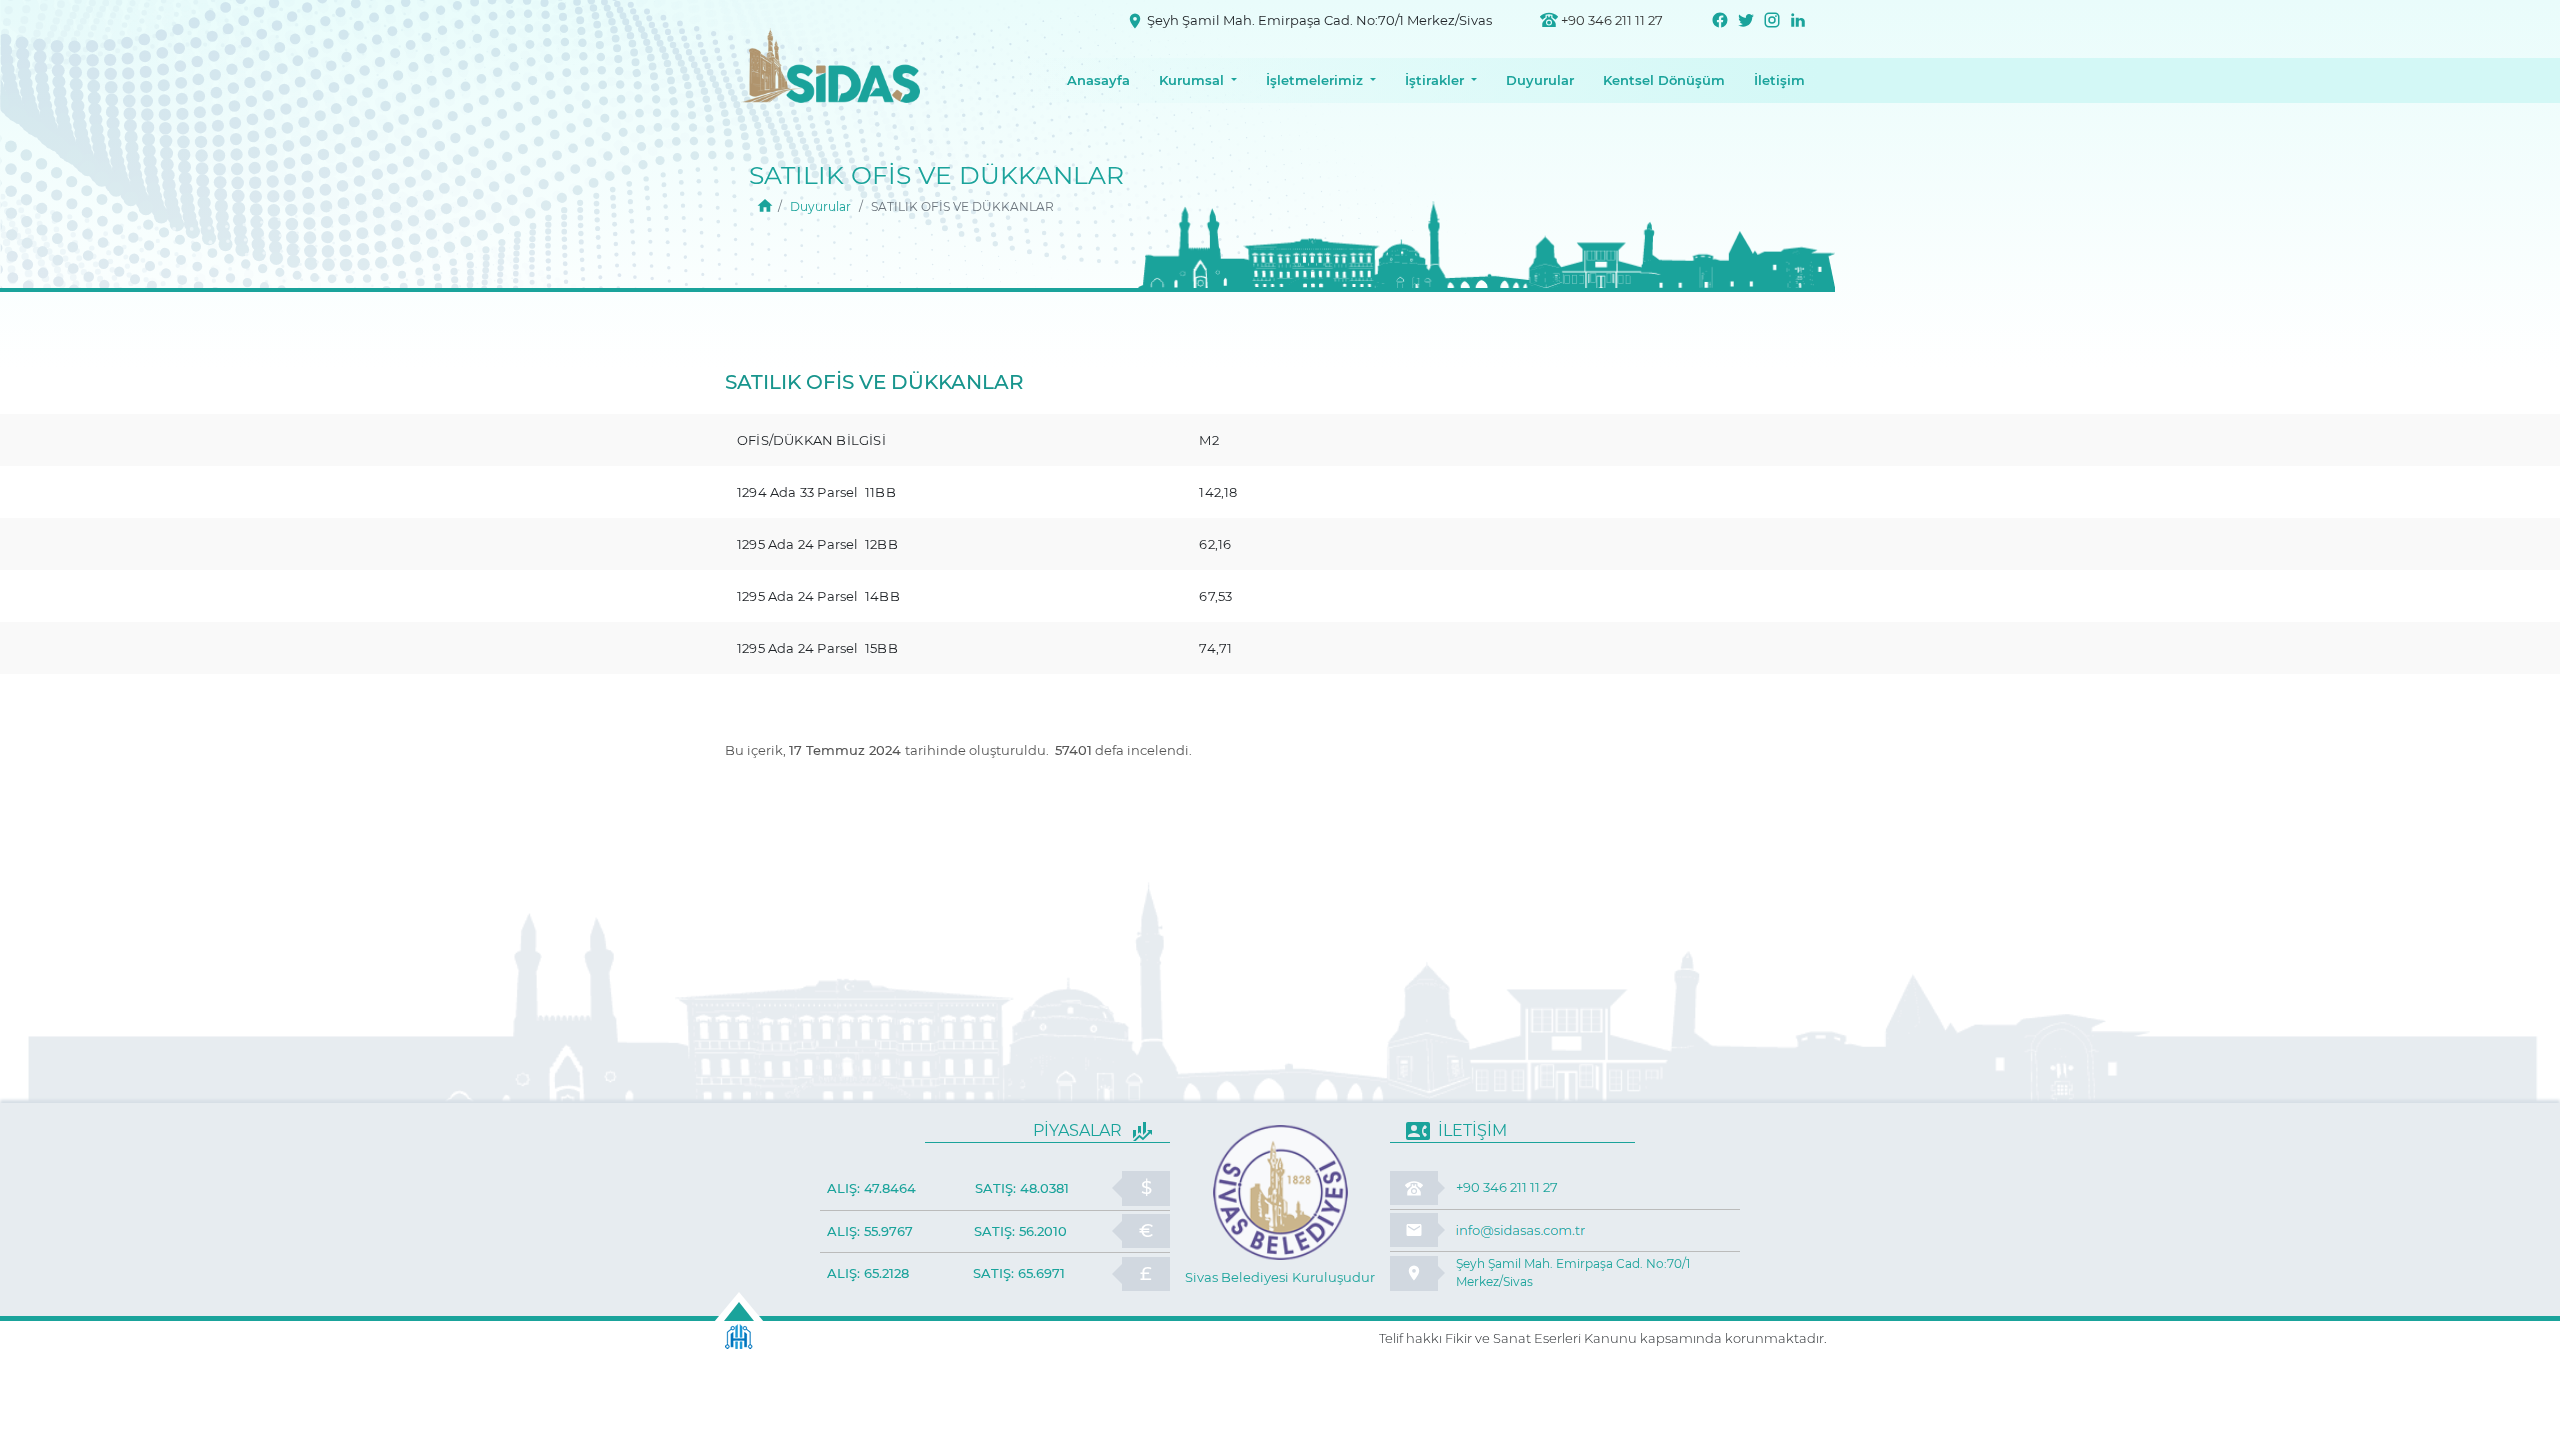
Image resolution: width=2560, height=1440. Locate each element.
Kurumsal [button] (1191, 80)
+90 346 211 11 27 (1612, 20)
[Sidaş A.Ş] (765, 206)
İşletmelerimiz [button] (1314, 80)
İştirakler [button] (1434, 80)
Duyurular (1540, 80)
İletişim (1779, 80)
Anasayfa (1098, 80)
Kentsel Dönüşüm (1664, 80)
